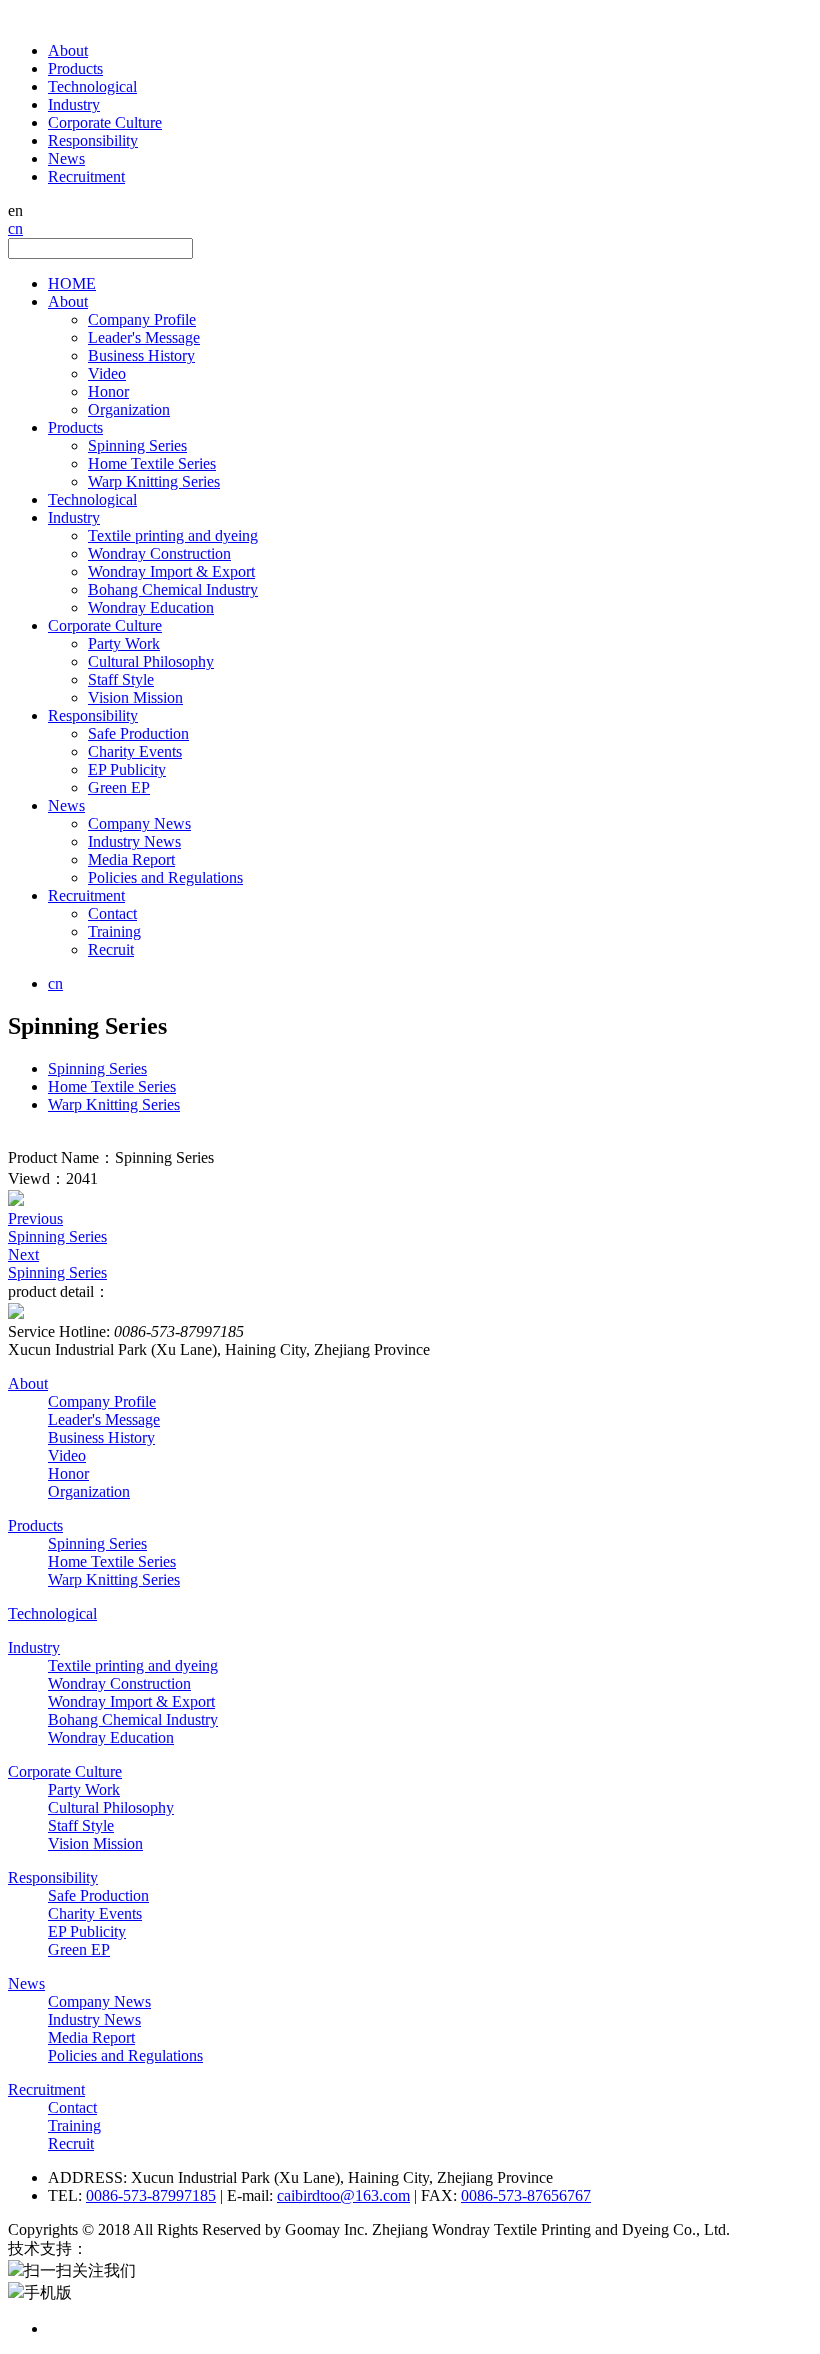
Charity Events (135, 751)
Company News (139, 823)
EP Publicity (127, 769)
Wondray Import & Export (171, 571)
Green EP (119, 787)
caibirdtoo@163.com (343, 2195)
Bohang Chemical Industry (173, 589)
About (68, 50)
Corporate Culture (105, 122)
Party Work (124, 643)
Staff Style (121, 679)
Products (75, 68)
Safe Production (138, 733)
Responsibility (93, 140)
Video (107, 373)
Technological (92, 86)
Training (114, 931)
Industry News (134, 841)
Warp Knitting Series (154, 481)
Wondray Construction (159, 553)
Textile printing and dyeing (173, 535)
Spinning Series (137, 445)
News (66, 158)
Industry (74, 104)
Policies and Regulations (165, 877)
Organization (129, 409)
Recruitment (86, 176)
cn (15, 228)
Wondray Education (151, 607)
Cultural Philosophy (151, 661)
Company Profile (142, 319)
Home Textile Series (152, 463)
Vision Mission (135, 697)
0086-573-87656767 (526, 2195)
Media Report (131, 859)
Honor (108, 391)
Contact (112, 913)
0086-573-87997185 (151, 2195)
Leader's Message (144, 337)
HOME (72, 283)
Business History (141, 355)
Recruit (111, 949)
